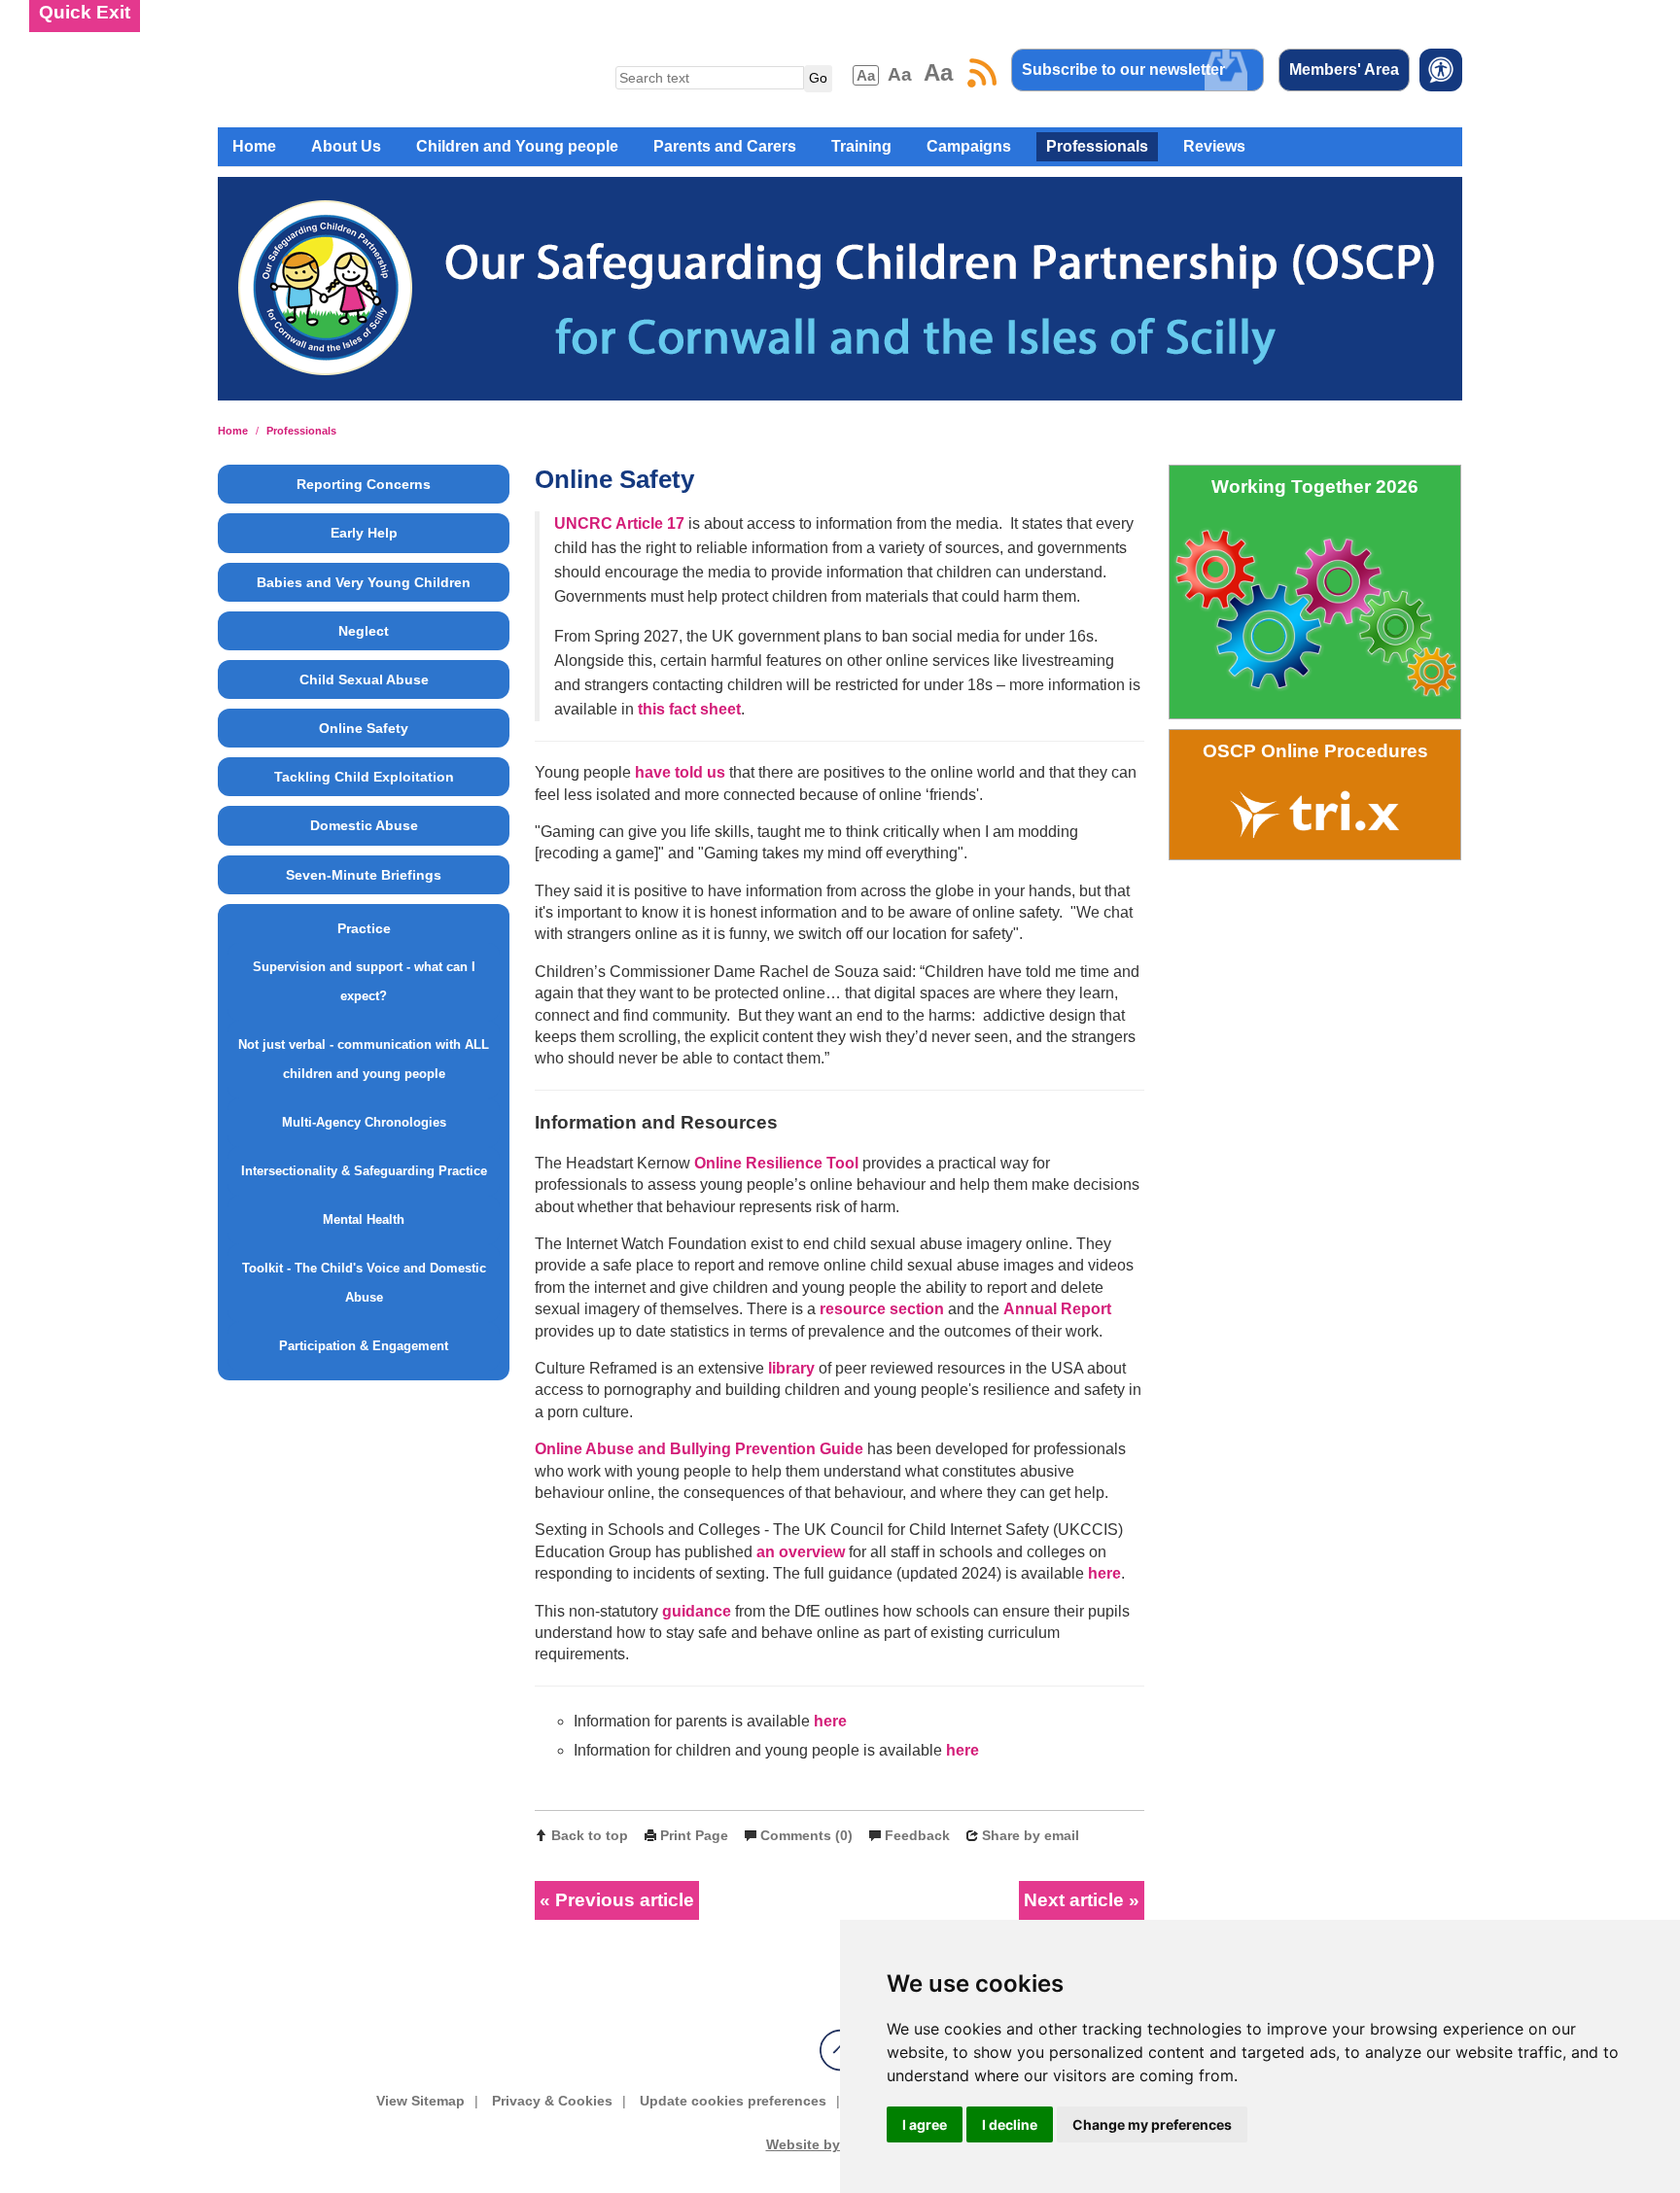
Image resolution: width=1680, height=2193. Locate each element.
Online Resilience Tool (776, 1163)
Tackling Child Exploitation (364, 777)
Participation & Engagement (364, 1346)
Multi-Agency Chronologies (364, 1122)
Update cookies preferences (733, 2101)
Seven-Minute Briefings (364, 875)
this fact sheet (689, 709)
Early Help (364, 533)
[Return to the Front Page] (840, 296)
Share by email (1031, 1835)
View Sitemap (420, 2101)
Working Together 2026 (1315, 487)
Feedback (917, 1835)
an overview (801, 1552)
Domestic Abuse (364, 825)
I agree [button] (925, 2124)
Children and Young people (517, 146)
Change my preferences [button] (1152, 2124)
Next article (1074, 1900)
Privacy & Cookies (552, 2101)
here (1104, 1573)
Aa (866, 75)
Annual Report (1057, 1309)
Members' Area (1344, 70)
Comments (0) (806, 1835)
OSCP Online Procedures (1315, 751)
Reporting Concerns (364, 484)
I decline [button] (1010, 2124)
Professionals (1097, 146)
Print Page (694, 1835)
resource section (882, 1309)
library (789, 1368)
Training (861, 146)
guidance (697, 1611)
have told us (680, 772)
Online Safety (364, 728)
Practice (364, 928)
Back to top (590, 1835)
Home (254, 146)
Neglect (364, 631)
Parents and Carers (725, 146)
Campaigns (969, 146)
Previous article (625, 1900)
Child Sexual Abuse (364, 679)
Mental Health (364, 1219)
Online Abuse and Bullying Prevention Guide (699, 1449)
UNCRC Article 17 (619, 523)
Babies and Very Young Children (364, 582)
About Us (346, 146)
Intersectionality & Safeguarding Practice (364, 1171)
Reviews (1214, 146)
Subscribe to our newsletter (1123, 70)
